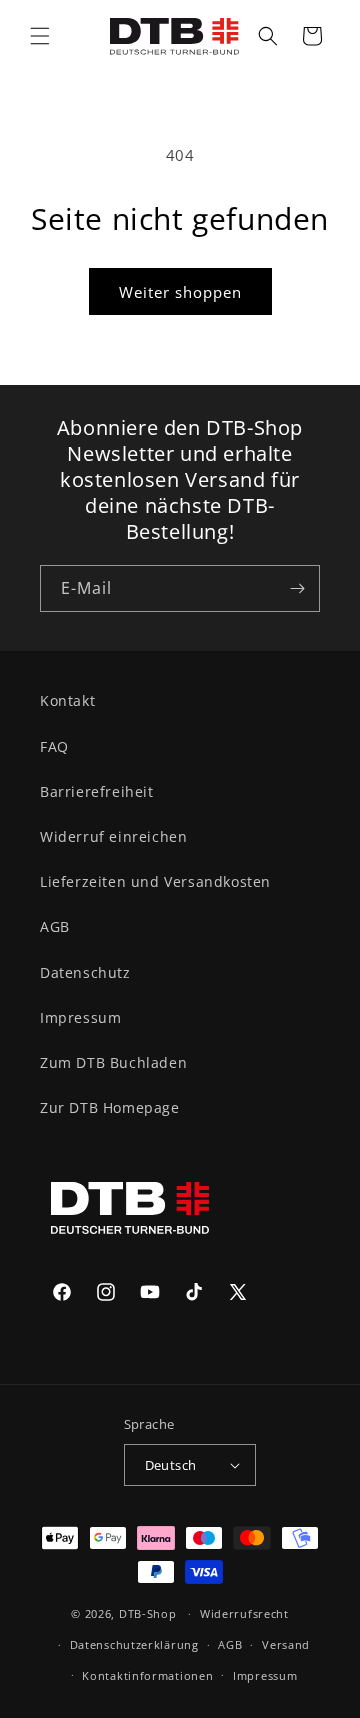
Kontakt (67, 700)
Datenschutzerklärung (134, 1644)
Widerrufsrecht (244, 1613)
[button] (40, 36)
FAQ (54, 746)
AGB (55, 926)
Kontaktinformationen (147, 1675)
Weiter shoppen (180, 292)
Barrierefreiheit (97, 791)
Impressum (80, 1017)
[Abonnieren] (297, 588)
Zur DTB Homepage (110, 1107)
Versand (286, 1644)
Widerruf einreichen (113, 836)
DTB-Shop (148, 1613)
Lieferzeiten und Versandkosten (155, 881)
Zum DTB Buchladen (113, 1062)
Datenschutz (85, 972)
